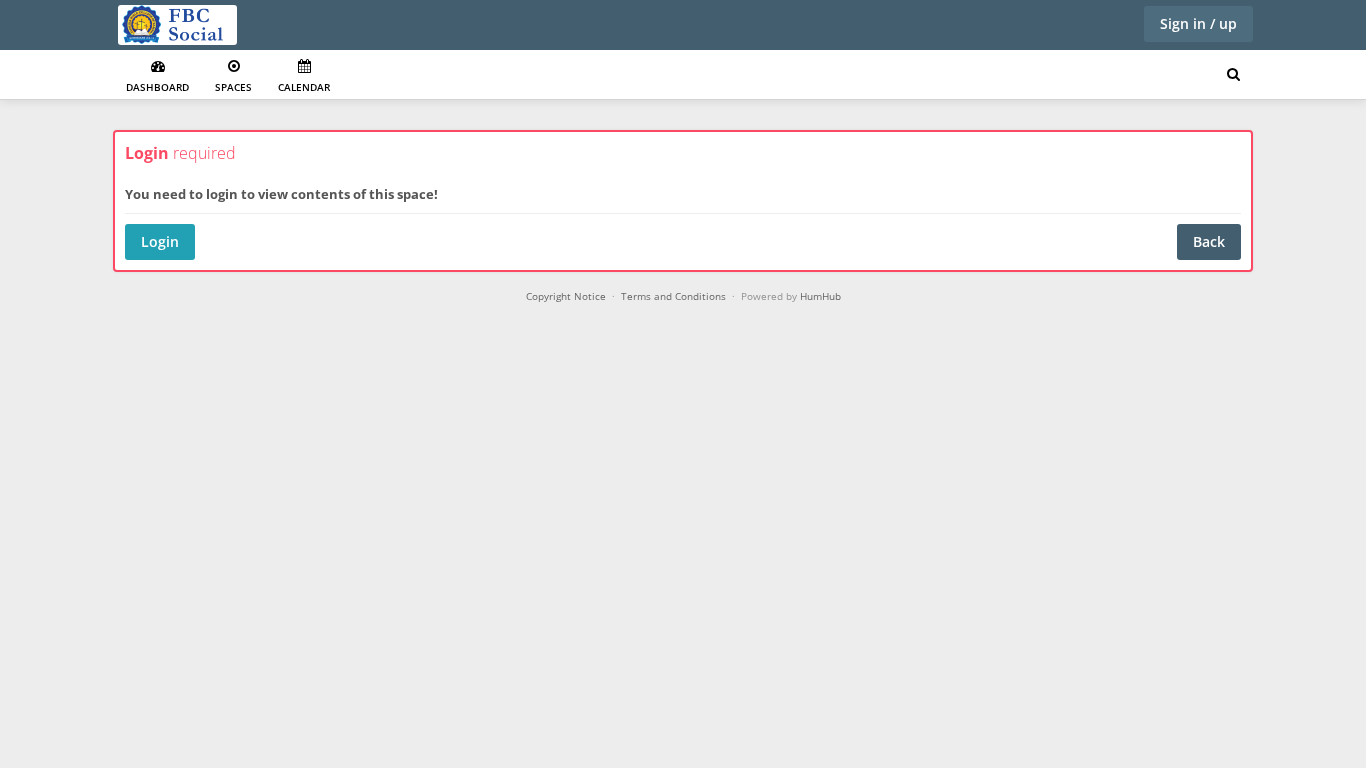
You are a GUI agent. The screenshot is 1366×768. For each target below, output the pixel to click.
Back (1209, 241)
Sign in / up (1198, 23)
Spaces (233, 87)
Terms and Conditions (673, 296)
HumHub (820, 296)
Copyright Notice (566, 296)
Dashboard (157, 87)
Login (160, 241)
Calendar (304, 87)
